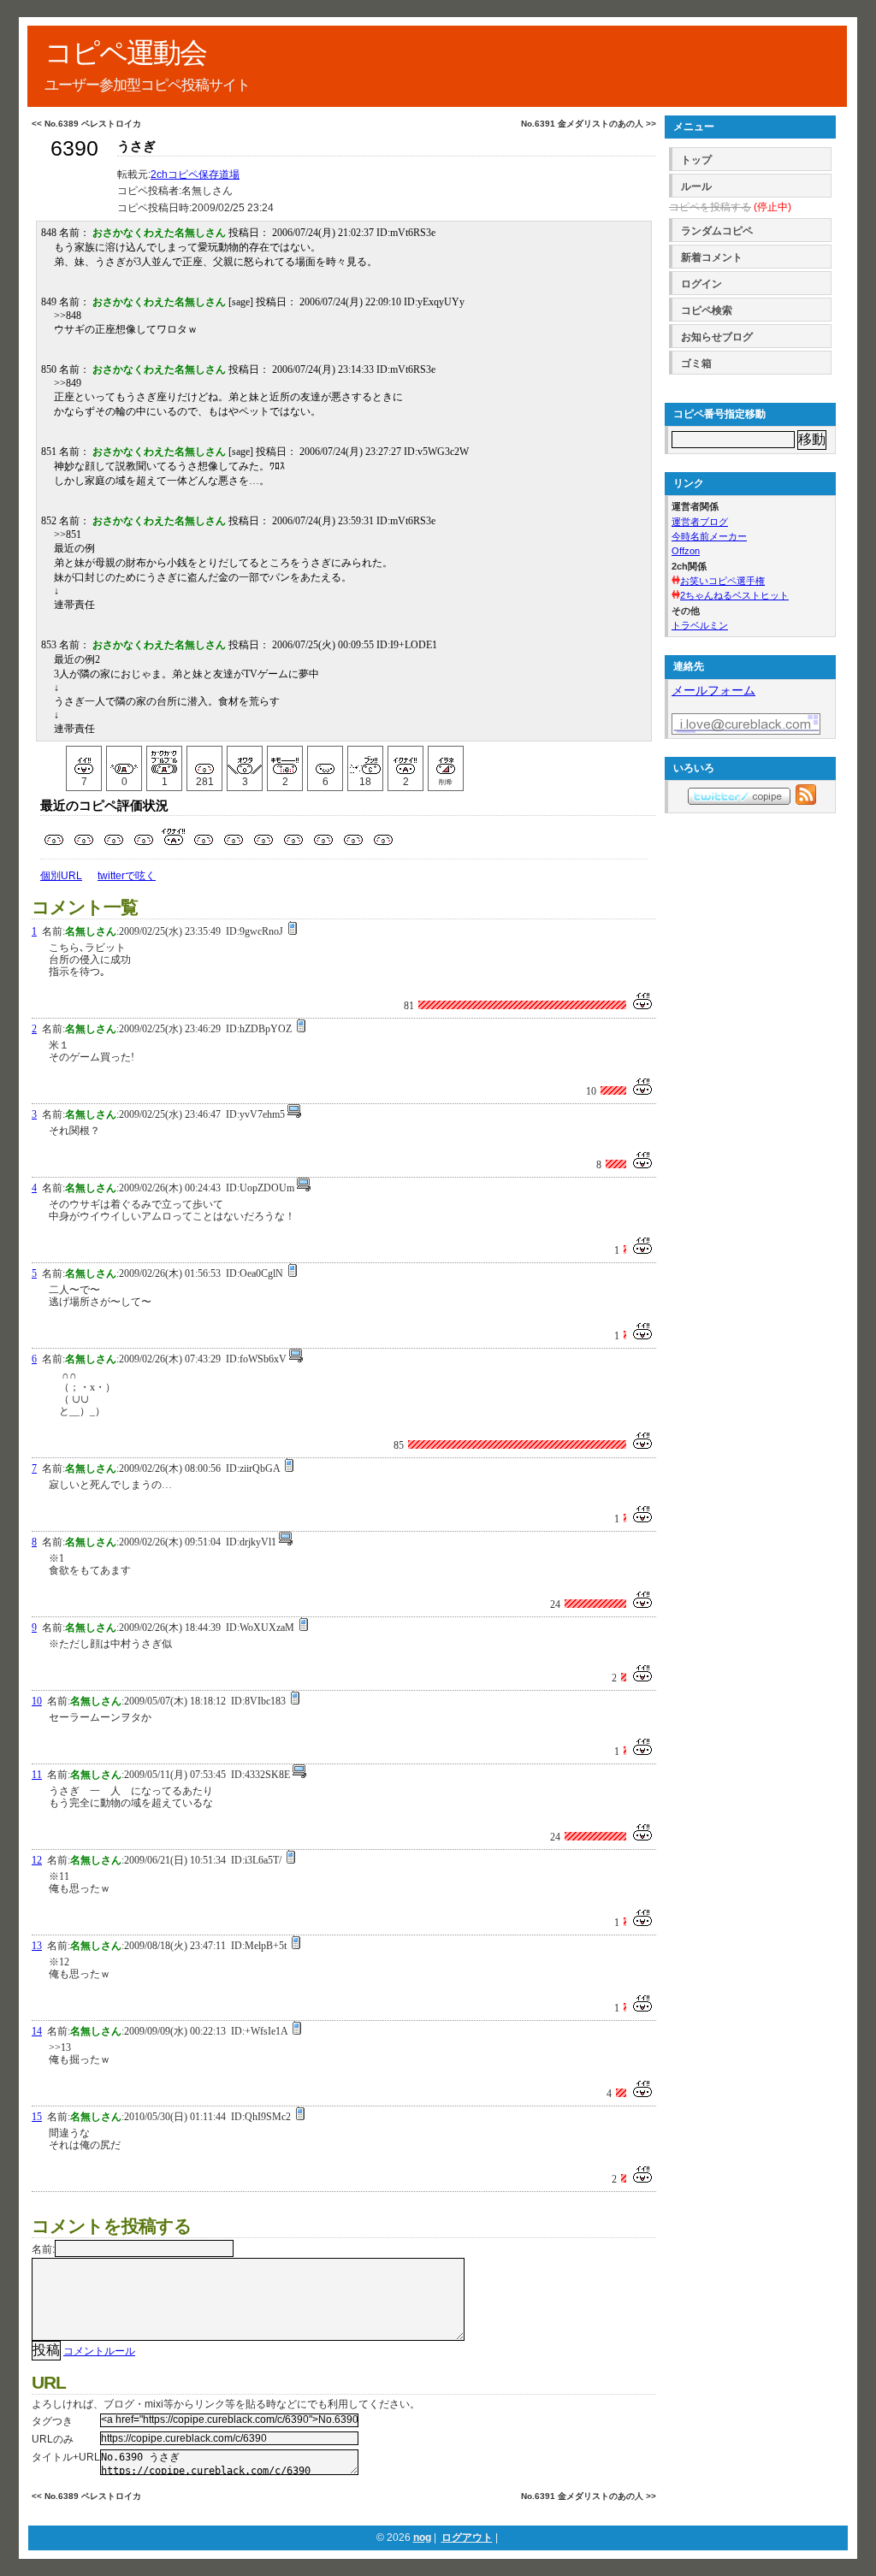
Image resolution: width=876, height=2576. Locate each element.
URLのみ (53, 2439)
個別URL (61, 876)
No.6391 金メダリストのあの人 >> (589, 124)
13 (37, 1946)
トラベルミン (700, 625)
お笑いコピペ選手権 (722, 581)
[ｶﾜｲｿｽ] (325, 760)
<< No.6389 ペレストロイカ (86, 124)
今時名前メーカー (709, 536)
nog (422, 2538)
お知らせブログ (717, 337)
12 (37, 1860)
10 (37, 1701)
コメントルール (99, 2351)
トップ (696, 160)
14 (37, 2031)
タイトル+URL (66, 2457)
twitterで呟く (127, 876)
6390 (74, 148)
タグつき (52, 2421)
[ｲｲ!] (84, 760)
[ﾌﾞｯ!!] (365, 760)
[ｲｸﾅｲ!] (405, 760)
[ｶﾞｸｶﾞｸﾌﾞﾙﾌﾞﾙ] (164, 760)
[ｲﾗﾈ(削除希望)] (446, 760)
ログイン (701, 284)
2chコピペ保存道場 (195, 174)
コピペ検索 (707, 310)
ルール (696, 186)
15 (37, 2117)
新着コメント (712, 257)
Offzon (686, 551)
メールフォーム (713, 690)
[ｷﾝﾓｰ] (285, 760)
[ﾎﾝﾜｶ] (204, 760)
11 (37, 1775)
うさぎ (136, 146)
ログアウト (467, 2538)
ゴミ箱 (696, 363)
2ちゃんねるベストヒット (734, 595)
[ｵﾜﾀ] (245, 760)
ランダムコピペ (717, 231)
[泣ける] (124, 760)
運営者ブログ (700, 522)
